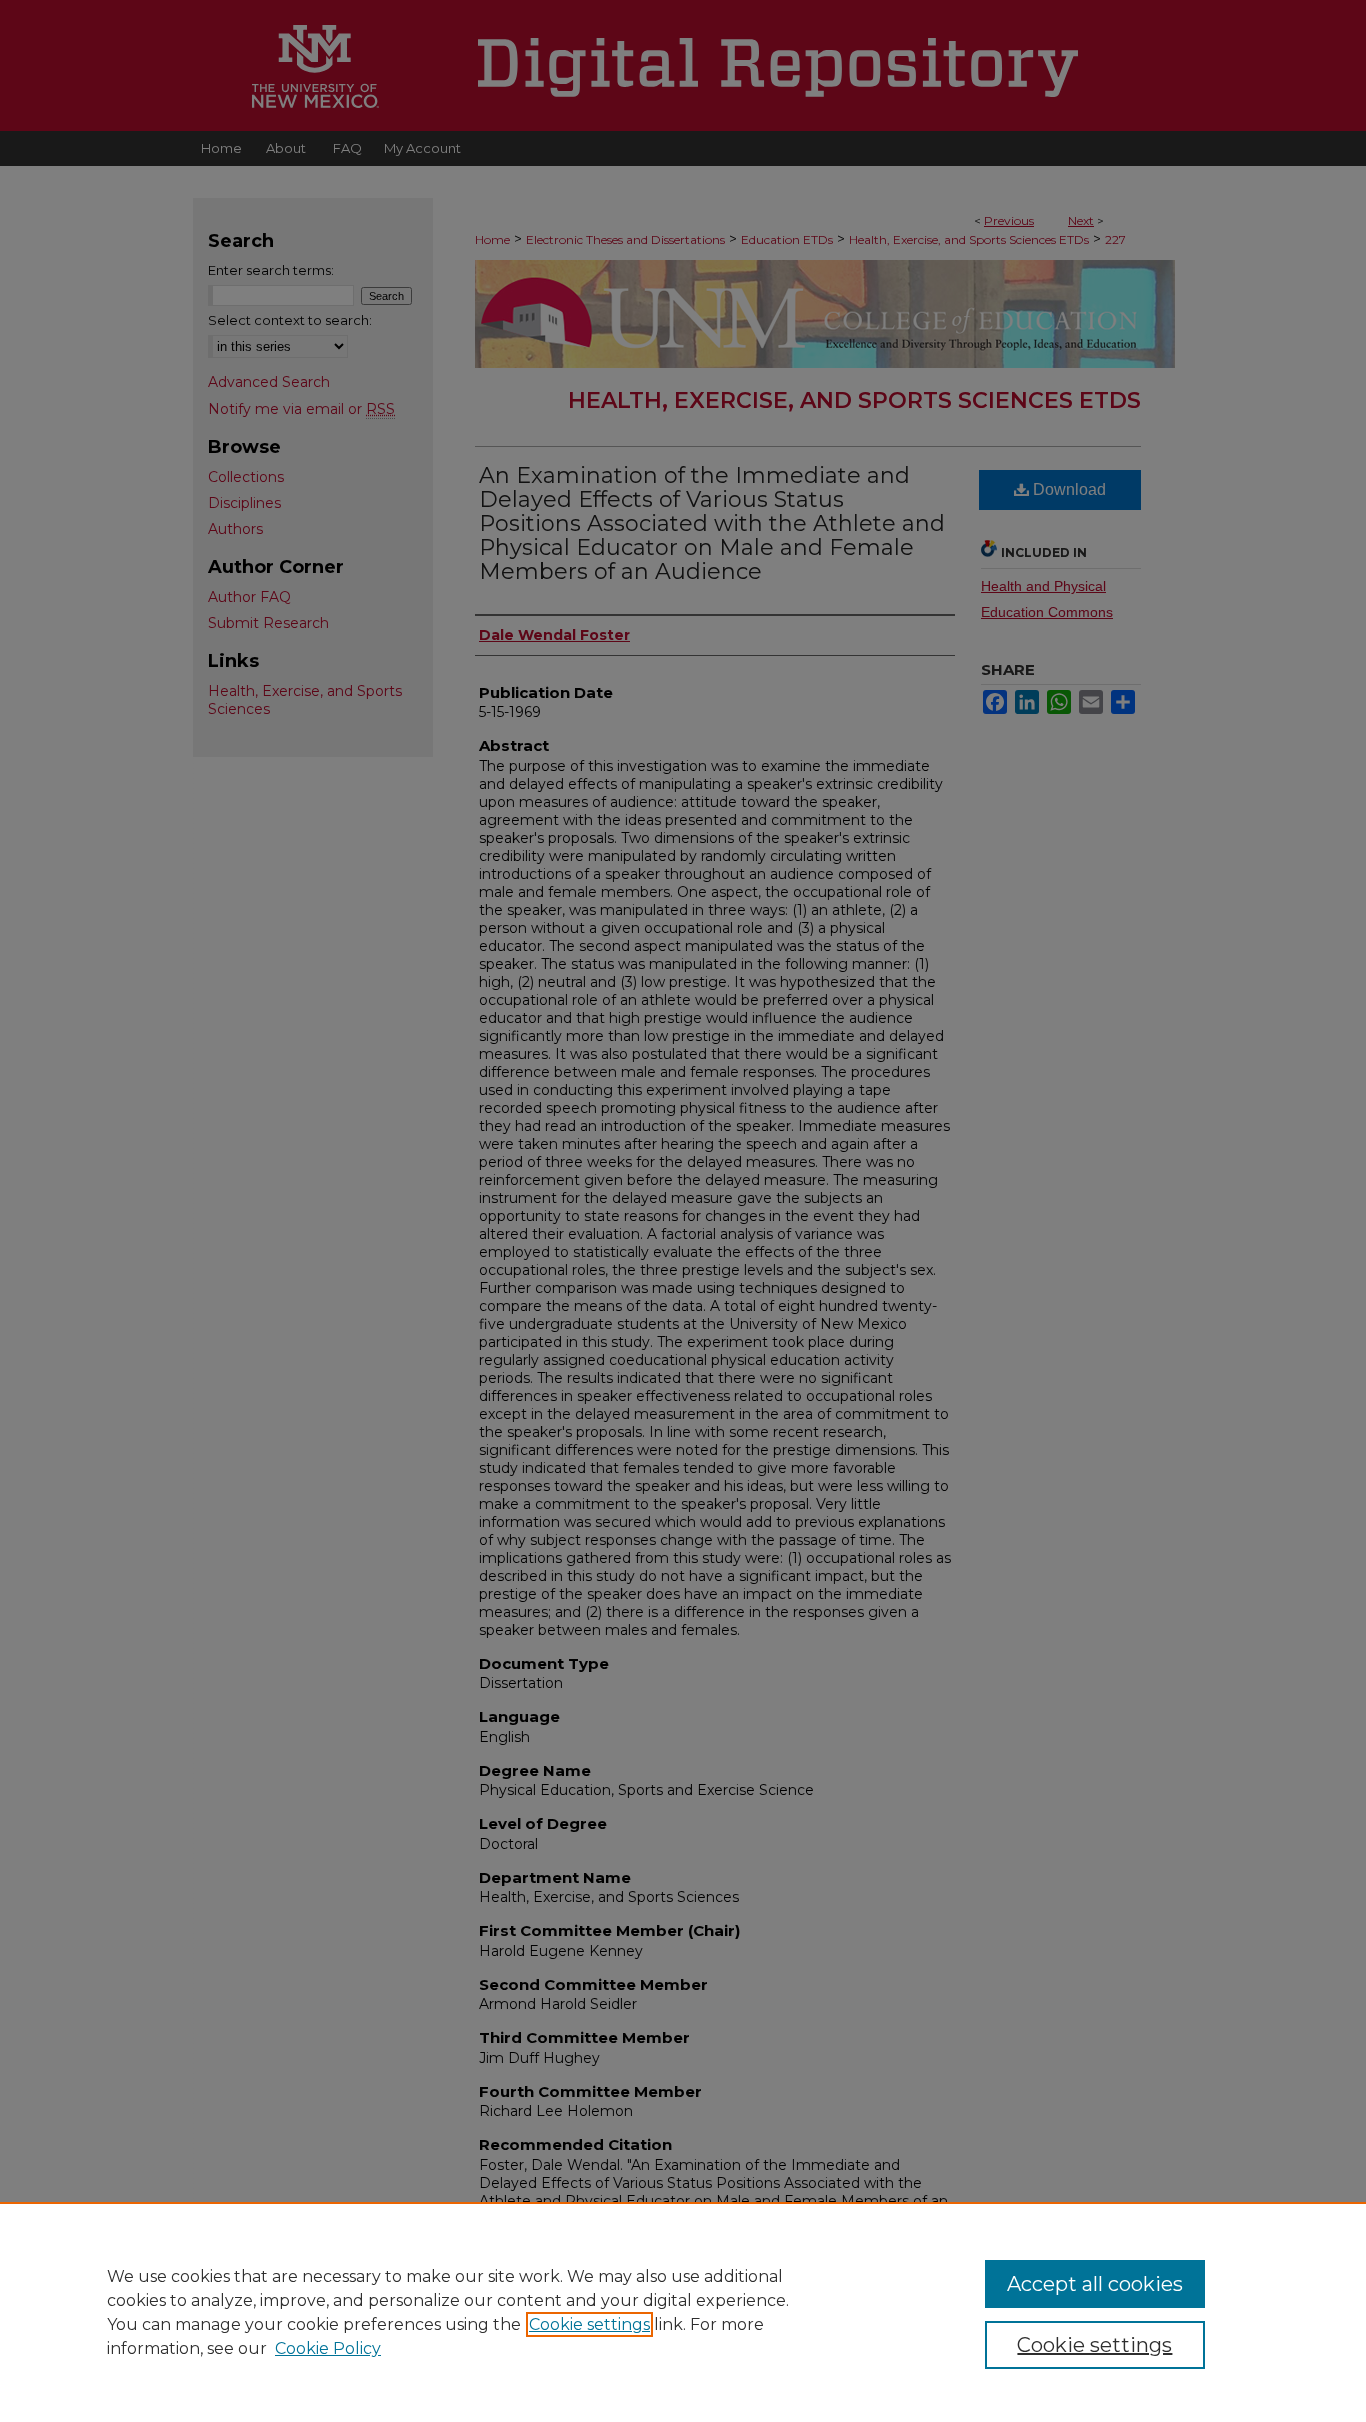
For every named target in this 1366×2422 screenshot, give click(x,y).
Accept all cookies (1095, 2284)
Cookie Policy (328, 2348)
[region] (683, 2312)
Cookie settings (589, 2324)
